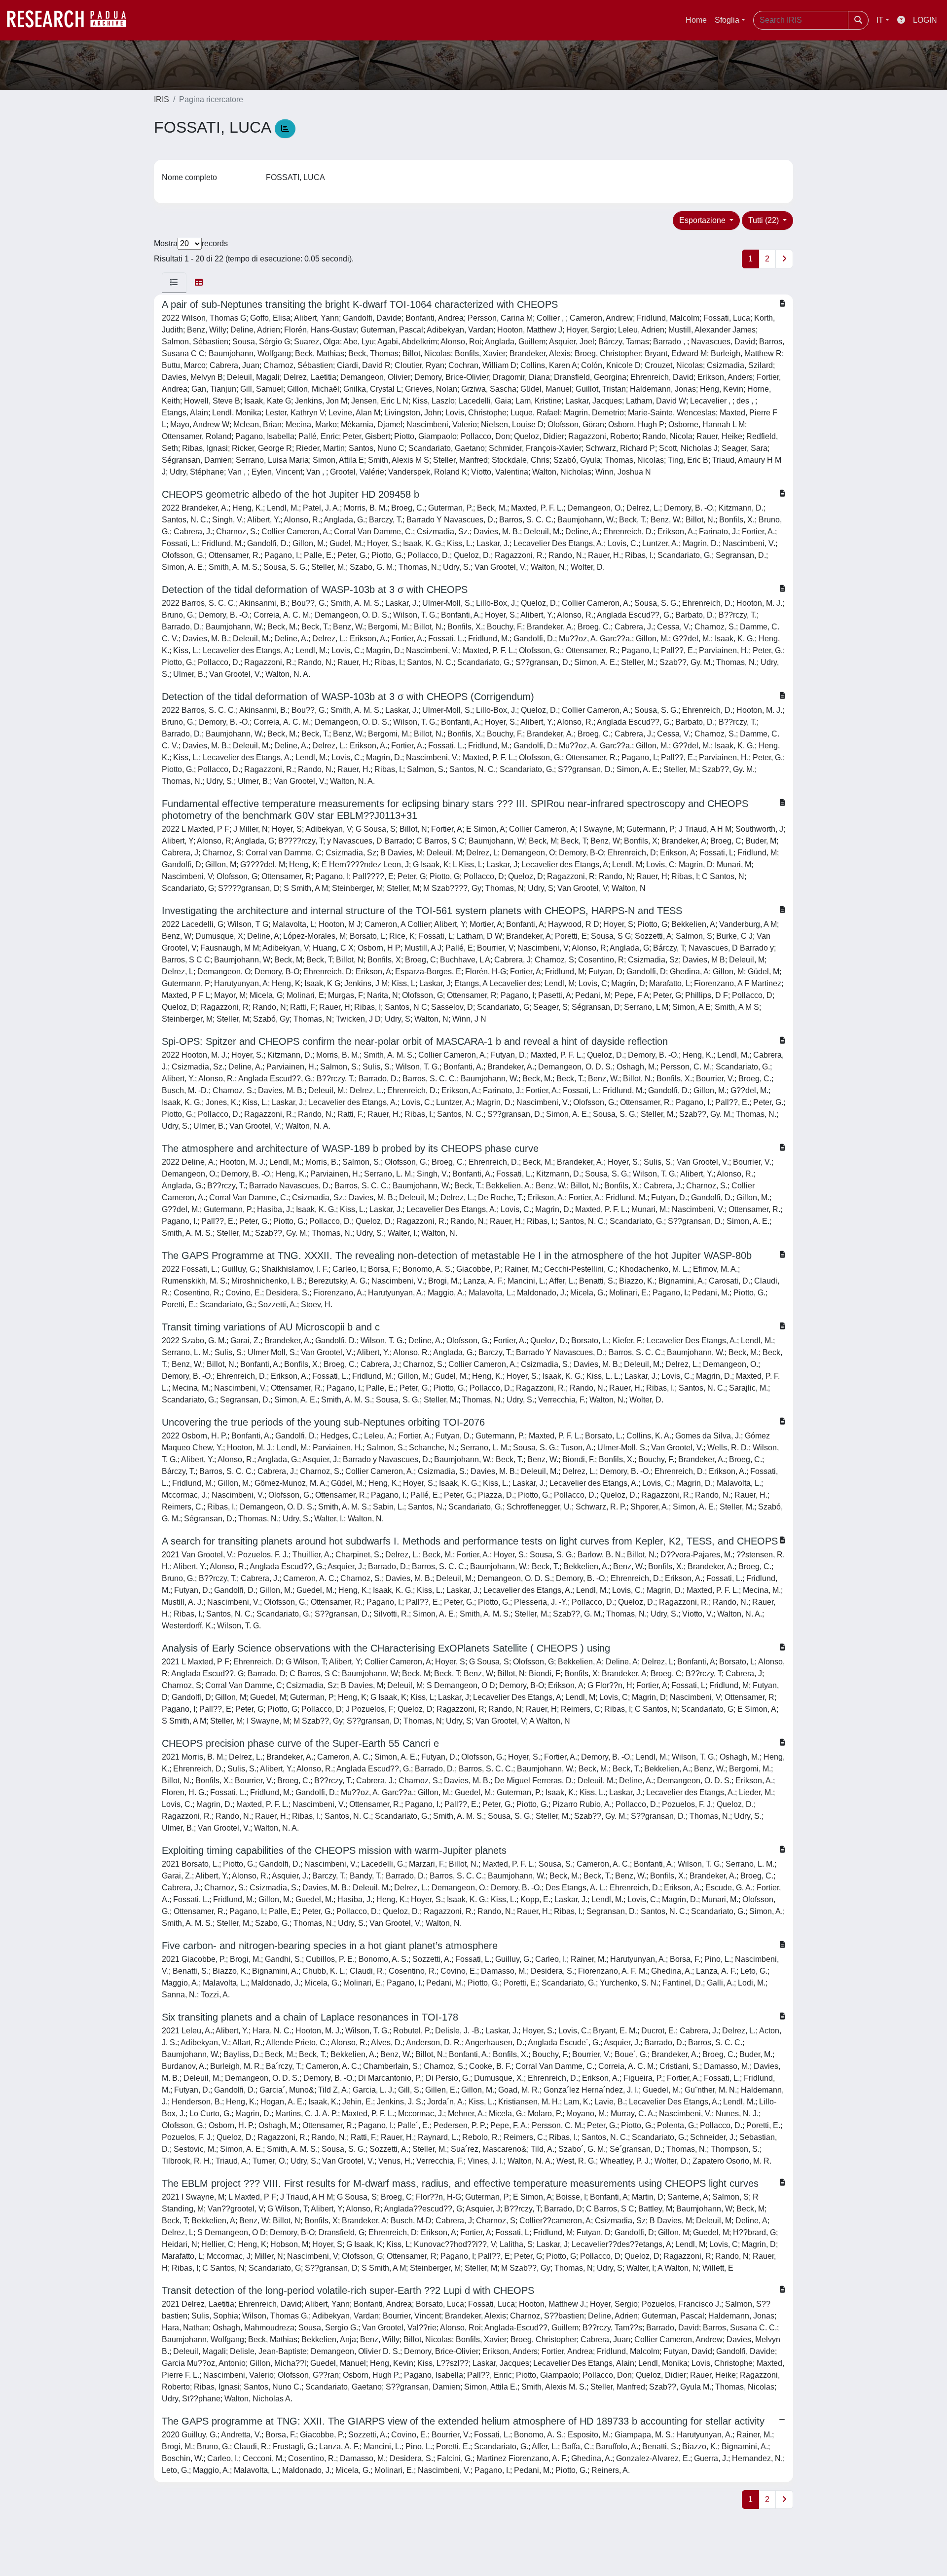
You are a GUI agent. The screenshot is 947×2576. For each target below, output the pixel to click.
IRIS (162, 99)
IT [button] (880, 20)
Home (696, 20)
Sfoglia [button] (727, 20)
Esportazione (703, 220)
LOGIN (925, 20)
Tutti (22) (765, 220)
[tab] (174, 283)
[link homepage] (72, 20)
